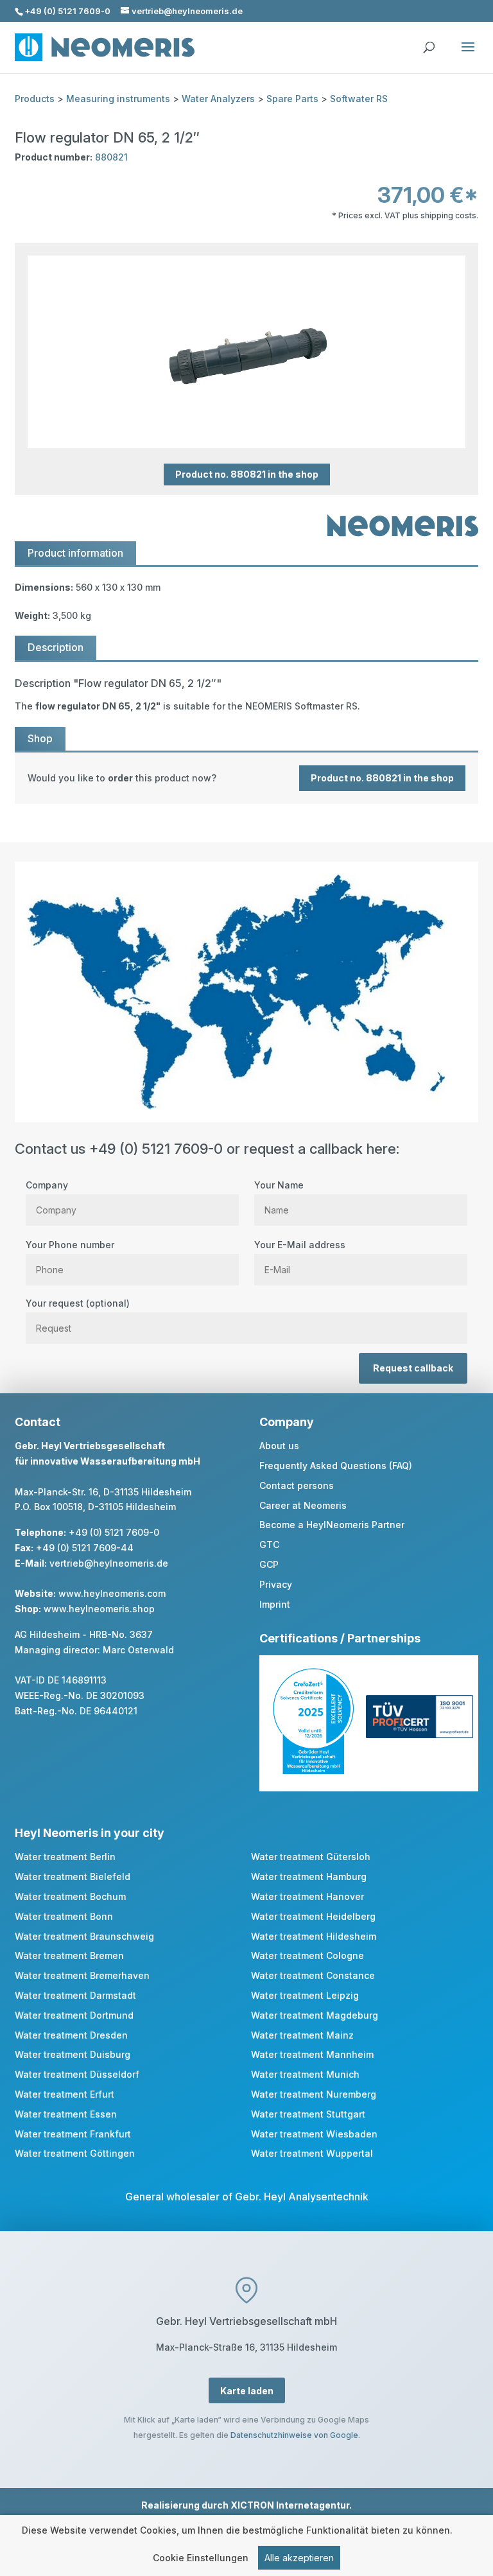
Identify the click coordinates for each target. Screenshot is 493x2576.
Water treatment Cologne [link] (307, 1955)
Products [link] (35, 99)
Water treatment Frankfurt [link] (73, 2134)
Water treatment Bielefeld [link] (73, 1876)
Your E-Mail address (300, 1245)
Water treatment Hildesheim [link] (314, 1936)
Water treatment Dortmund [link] (74, 2015)
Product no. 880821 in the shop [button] (247, 475)
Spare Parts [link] (292, 99)
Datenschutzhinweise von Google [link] (294, 2435)
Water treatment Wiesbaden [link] (314, 2134)
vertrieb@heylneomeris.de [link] (109, 1563)
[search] (429, 41)
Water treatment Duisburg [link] (73, 2054)
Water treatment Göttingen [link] (75, 2153)
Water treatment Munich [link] (305, 2074)
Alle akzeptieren (299, 2558)
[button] (468, 55)
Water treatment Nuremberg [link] (314, 2094)
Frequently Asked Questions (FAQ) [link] (336, 1466)
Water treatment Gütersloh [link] (311, 1857)
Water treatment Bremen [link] (69, 1955)
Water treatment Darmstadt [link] (75, 1995)
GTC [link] (269, 1545)
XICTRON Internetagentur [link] (290, 2505)
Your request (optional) (78, 1303)
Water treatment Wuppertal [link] (312, 2153)
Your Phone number (70, 1245)
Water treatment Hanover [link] (307, 1896)
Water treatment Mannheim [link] (312, 2054)
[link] (246, 778)
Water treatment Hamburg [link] (309, 1876)
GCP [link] (269, 1564)
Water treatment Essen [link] (66, 2114)
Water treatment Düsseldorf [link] (77, 2074)
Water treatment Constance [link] (313, 1975)
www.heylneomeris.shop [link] (99, 1609)
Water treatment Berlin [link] (65, 1857)
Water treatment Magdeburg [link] (315, 2015)
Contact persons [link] (297, 1485)
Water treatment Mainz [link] (302, 2035)
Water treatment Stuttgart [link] (308, 2114)
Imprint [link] (275, 1604)
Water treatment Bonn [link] (64, 1916)
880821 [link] (111, 157)
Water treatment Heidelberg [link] (313, 1916)
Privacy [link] (276, 1584)
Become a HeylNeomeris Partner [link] (332, 1525)
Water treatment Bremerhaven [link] (82, 1975)
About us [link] (279, 1446)
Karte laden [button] (247, 2391)
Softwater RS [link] (359, 99)
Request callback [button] (413, 1368)
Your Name (279, 1185)
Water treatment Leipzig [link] (305, 1995)
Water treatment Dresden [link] (71, 2035)
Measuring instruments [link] (118, 99)
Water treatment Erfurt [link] (65, 2094)
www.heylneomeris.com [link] (112, 1593)
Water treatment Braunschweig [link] (84, 1936)
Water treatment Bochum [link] (70, 1896)
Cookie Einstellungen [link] (201, 2558)
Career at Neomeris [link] (303, 1505)
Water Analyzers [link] (218, 99)
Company (47, 1185)
